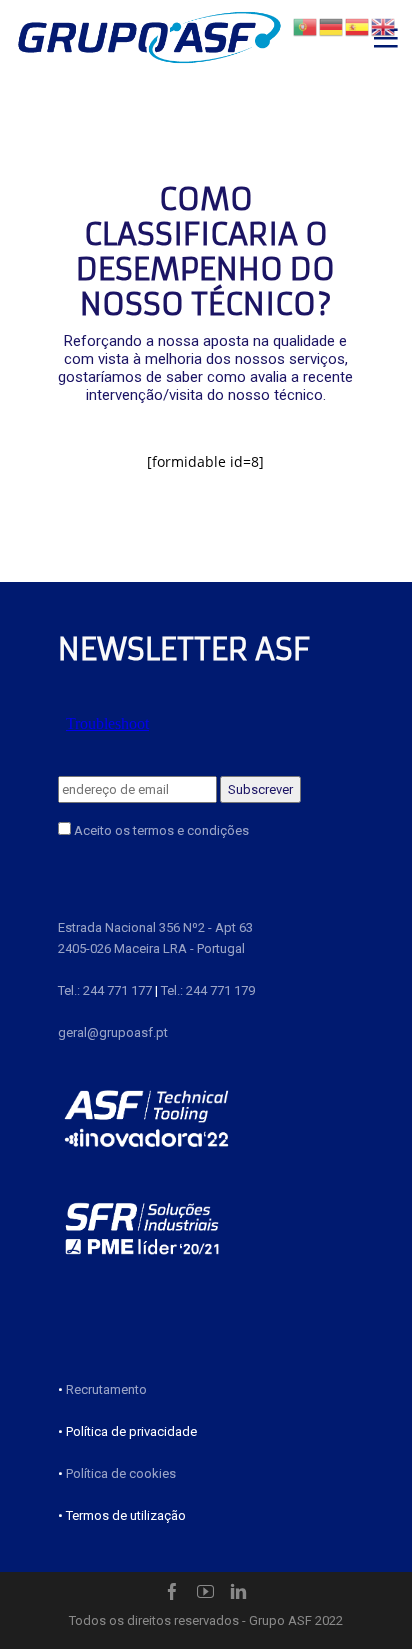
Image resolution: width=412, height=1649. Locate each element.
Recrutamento (106, 1389)
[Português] (306, 25)
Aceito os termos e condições (160, 830)
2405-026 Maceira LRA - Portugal (151, 948)
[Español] (358, 25)
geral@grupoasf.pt (113, 1032)
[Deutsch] (332, 25)
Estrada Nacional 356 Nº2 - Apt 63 (155, 927)
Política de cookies (121, 1473)
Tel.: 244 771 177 (105, 990)
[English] (384, 25)
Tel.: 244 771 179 (208, 990)
